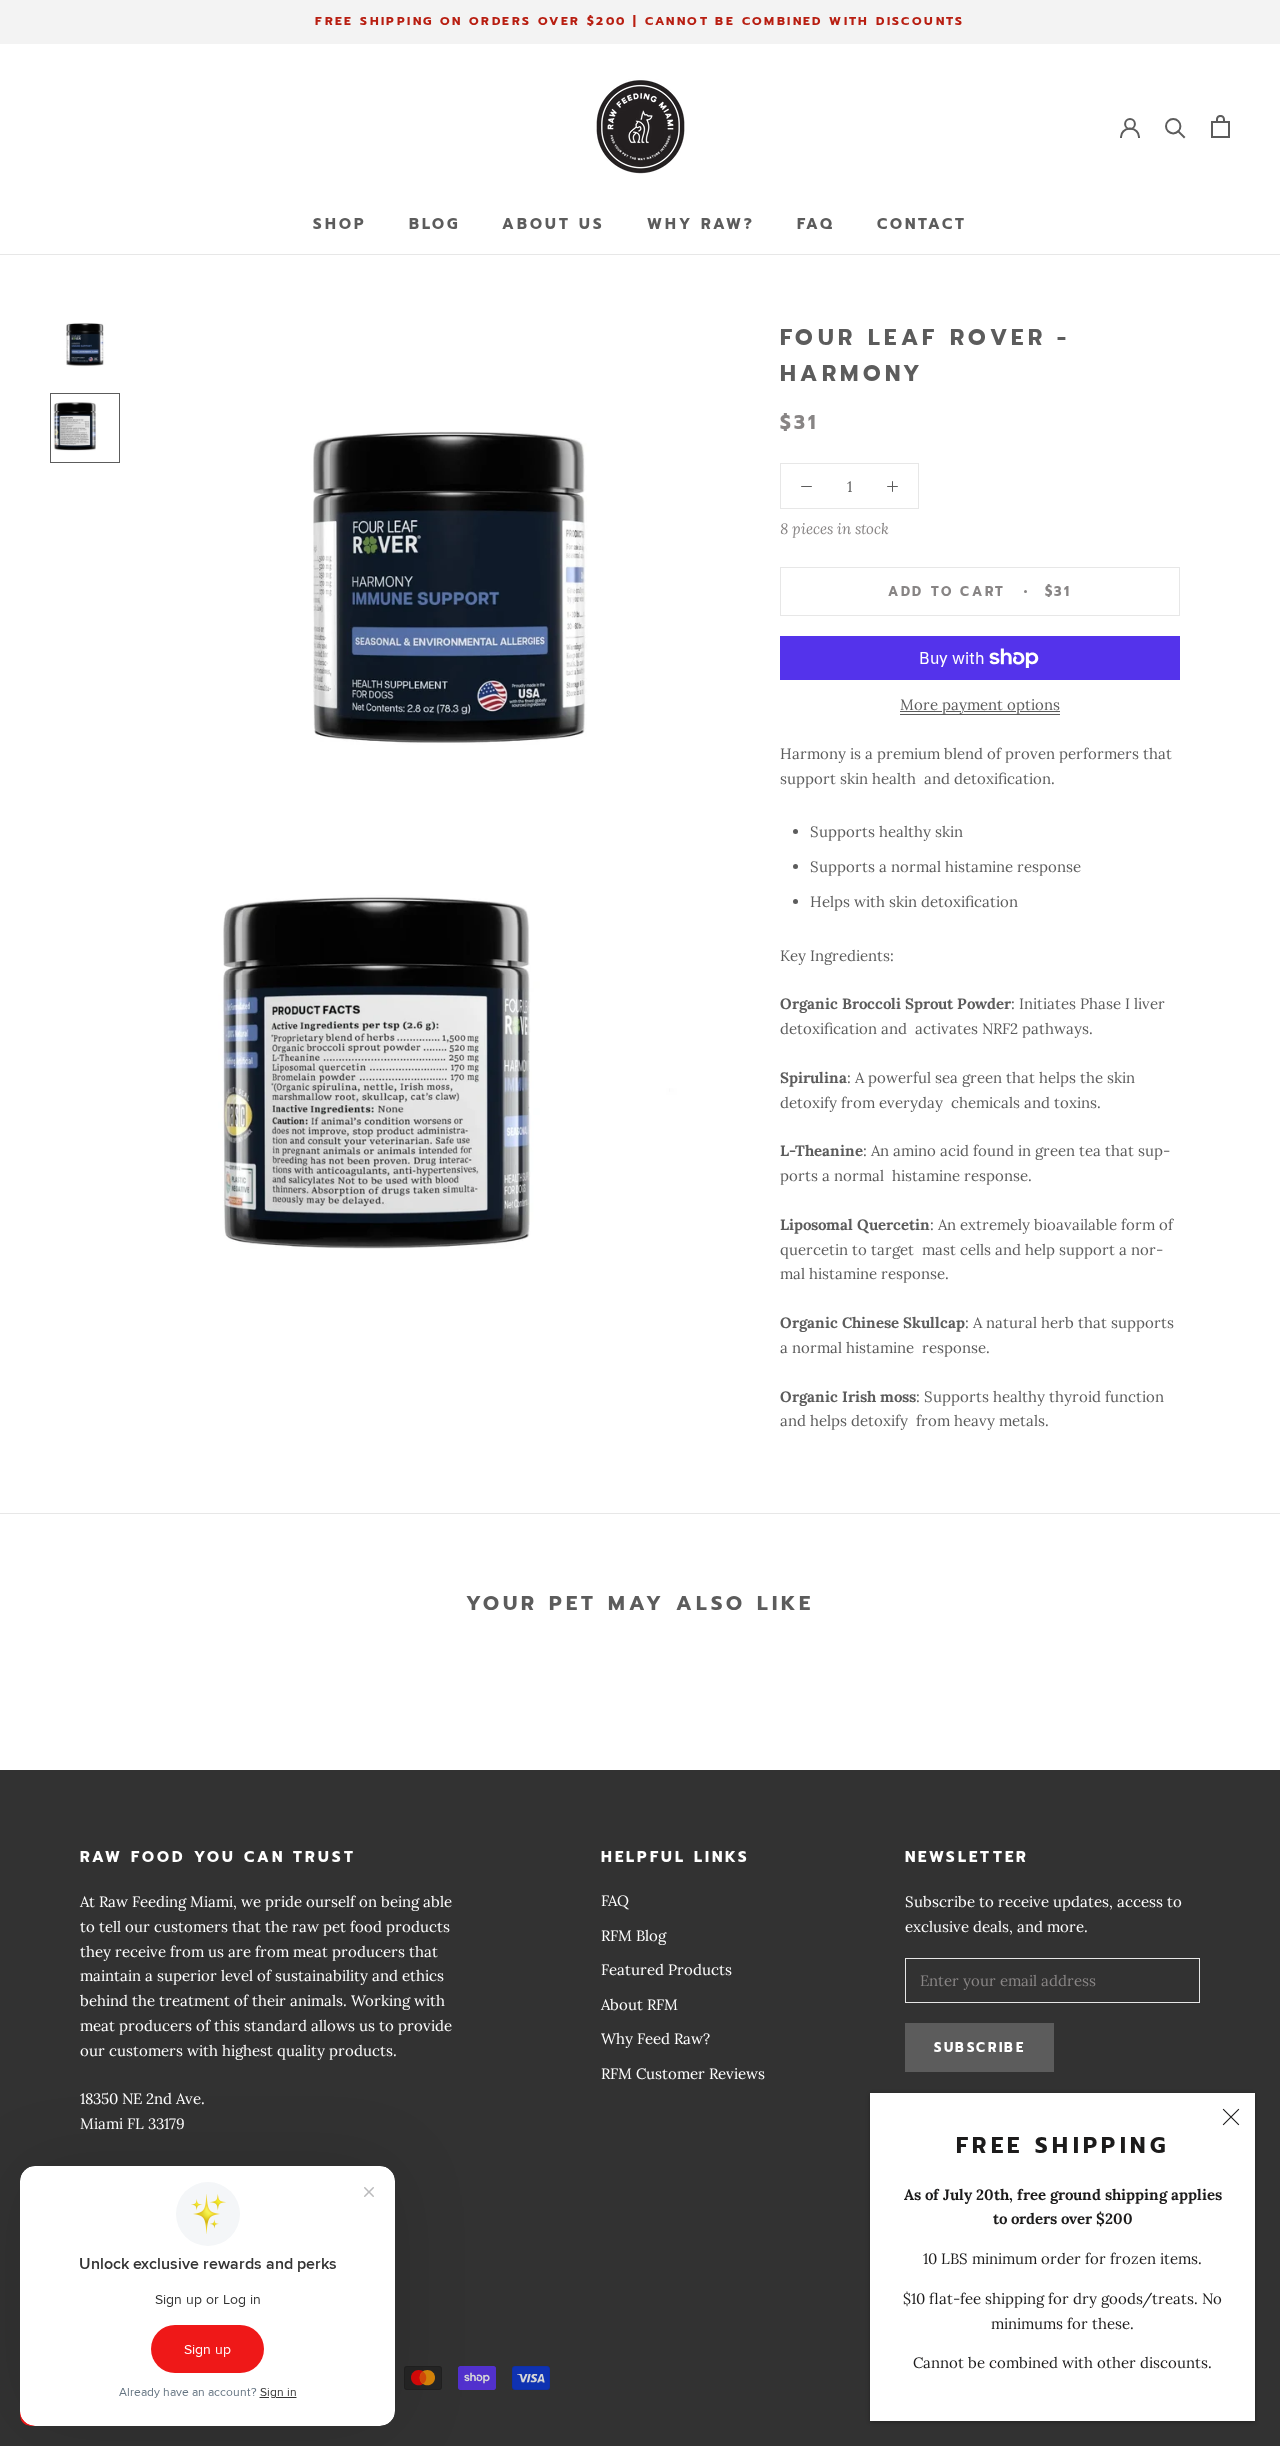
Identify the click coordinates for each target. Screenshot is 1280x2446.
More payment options (980, 704)
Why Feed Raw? (655, 2038)
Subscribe (979, 2047)
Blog (434, 224)
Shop (340, 224)
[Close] (1231, 2117)
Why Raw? (701, 224)
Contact (922, 224)
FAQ (816, 224)
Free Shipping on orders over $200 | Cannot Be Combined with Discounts (640, 21)
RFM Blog (633, 1935)
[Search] (1175, 126)
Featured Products (666, 1969)
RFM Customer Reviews (683, 2073)
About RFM (639, 2004)
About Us (553, 224)
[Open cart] (1220, 126)
